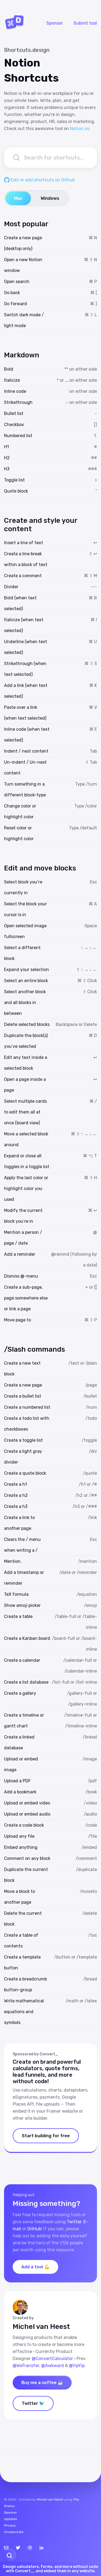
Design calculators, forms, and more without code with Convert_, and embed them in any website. (50, 2569)
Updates (11, 2519)
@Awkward (53, 2366)
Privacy (10, 2525)
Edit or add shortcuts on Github (42, 180)
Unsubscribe (14, 2532)
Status (9, 2506)
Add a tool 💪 (35, 2267)
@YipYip (77, 2366)
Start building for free (46, 2136)
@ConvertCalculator (52, 2359)
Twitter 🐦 (33, 2403)
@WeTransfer (26, 2366)
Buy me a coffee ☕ (42, 2383)
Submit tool (85, 23)
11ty (76, 2499)
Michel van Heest (50, 2499)
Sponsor (55, 23)
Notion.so (80, 129)
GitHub (34, 2229)
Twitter (74, 2222)
